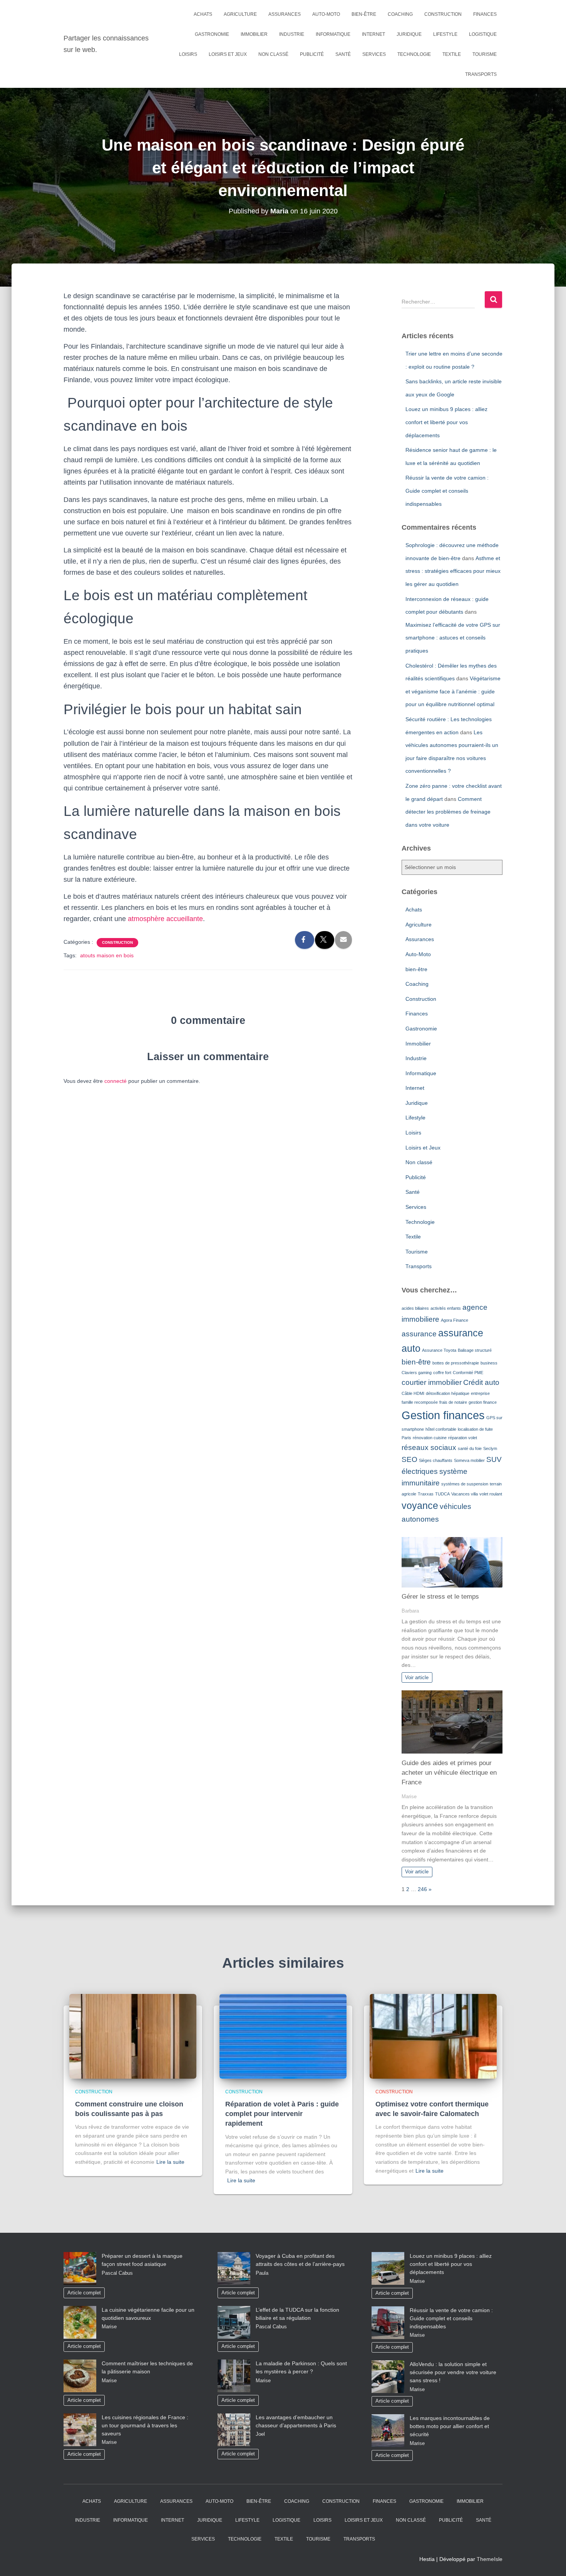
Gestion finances (443, 1415)
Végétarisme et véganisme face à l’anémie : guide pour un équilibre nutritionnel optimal (453, 691)
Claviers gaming (417, 1373)
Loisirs (188, 54)
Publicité (312, 54)
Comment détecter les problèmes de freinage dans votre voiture (448, 812)
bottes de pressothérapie (456, 1363)
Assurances (285, 14)
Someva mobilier (469, 1460)
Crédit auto (481, 1382)
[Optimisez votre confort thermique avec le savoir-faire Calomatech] (433, 2036)
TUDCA (442, 1494)
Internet (373, 34)
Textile (452, 54)
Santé (343, 54)
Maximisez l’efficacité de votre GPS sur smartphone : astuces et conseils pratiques (453, 638)
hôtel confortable (441, 1429)
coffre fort (442, 1373)
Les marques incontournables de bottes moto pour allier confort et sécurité (450, 2426)
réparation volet (463, 1438)
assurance (419, 1334)
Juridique (409, 34)
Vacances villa (465, 1494)
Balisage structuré (475, 1350)
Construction (443, 14)
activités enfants (446, 1308)
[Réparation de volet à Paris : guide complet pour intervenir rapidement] (283, 2036)
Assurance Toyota (439, 1350)
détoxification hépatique (448, 1393)
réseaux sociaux (429, 1447)
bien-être (364, 14)
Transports (481, 74)
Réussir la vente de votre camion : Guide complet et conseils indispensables (447, 491)
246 (422, 1889)
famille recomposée (420, 1402)
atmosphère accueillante (165, 919)
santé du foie (470, 1448)
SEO (409, 1459)
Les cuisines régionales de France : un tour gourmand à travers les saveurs (145, 2425)
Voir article (417, 1678)
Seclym (490, 1448)
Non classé (273, 54)
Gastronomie (212, 34)
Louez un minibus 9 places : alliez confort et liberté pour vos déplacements (446, 422)
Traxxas (426, 1494)
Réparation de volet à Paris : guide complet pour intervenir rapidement (282, 2114)
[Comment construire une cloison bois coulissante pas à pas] (133, 2036)
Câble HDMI (413, 1393)
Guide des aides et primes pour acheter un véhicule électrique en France (449, 1773)
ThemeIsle (490, 2559)
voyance (420, 1506)
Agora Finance (455, 1320)
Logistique (483, 34)
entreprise (480, 1393)
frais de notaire (453, 1402)
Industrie (292, 34)
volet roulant (491, 1494)
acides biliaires (415, 1308)
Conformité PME (468, 1373)
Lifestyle (445, 34)
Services (374, 54)
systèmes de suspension (465, 1484)
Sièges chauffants (436, 1460)
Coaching (400, 14)
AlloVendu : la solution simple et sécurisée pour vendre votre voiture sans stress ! (453, 2372)
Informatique (333, 34)
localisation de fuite (475, 1429)
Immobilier (254, 34)
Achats (203, 14)
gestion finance (483, 1402)
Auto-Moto (326, 14)
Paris (406, 1438)
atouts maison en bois (107, 955)
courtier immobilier (432, 1382)
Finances (485, 14)
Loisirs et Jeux (228, 54)
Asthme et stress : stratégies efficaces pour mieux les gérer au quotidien (453, 571)
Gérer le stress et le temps (440, 1597)
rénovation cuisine (430, 1438)
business (489, 1363)
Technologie (414, 54)
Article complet (84, 2293)
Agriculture (240, 14)
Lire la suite (170, 2162)
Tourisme (485, 54)
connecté (116, 1081)
